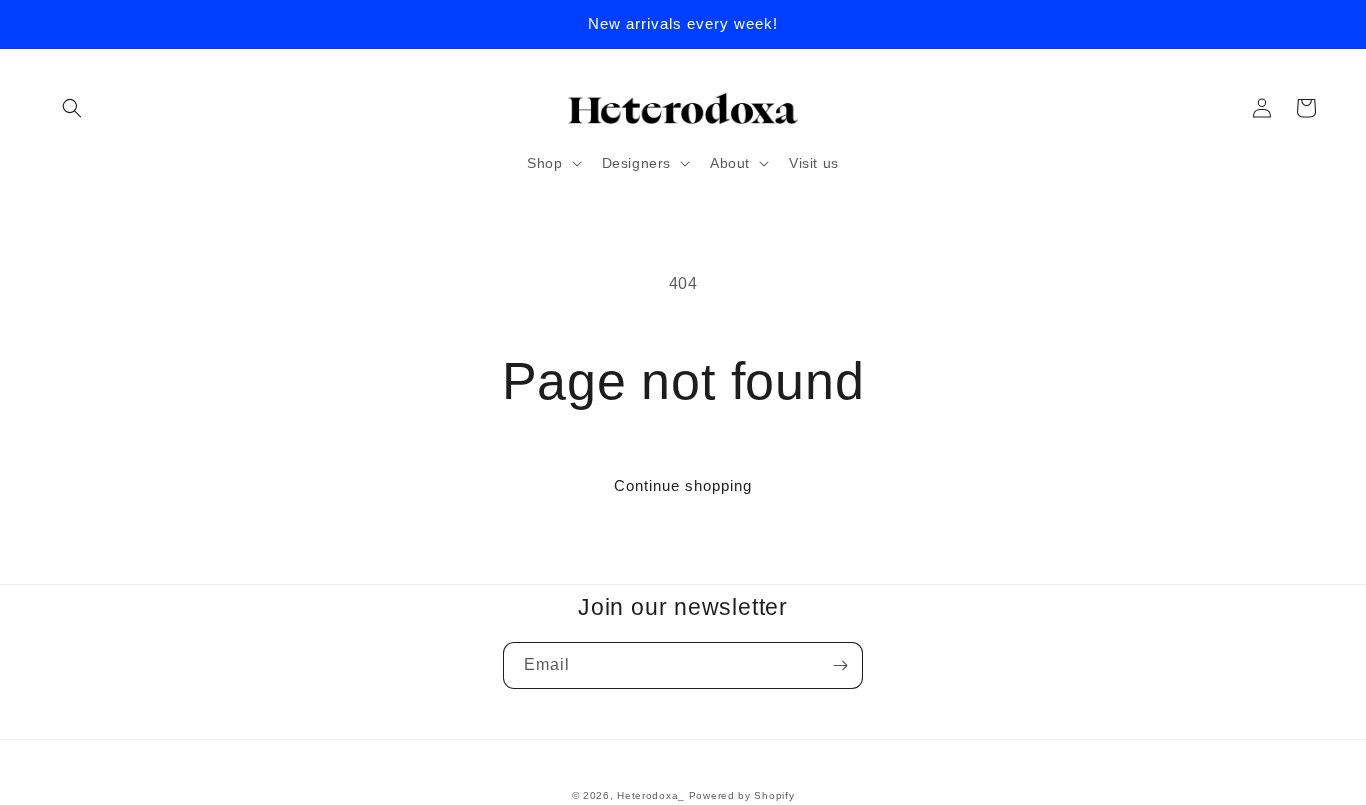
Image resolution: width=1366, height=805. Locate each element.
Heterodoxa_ (652, 795)
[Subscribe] (840, 665)
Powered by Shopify (742, 795)
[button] (72, 108)
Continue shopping (683, 485)
